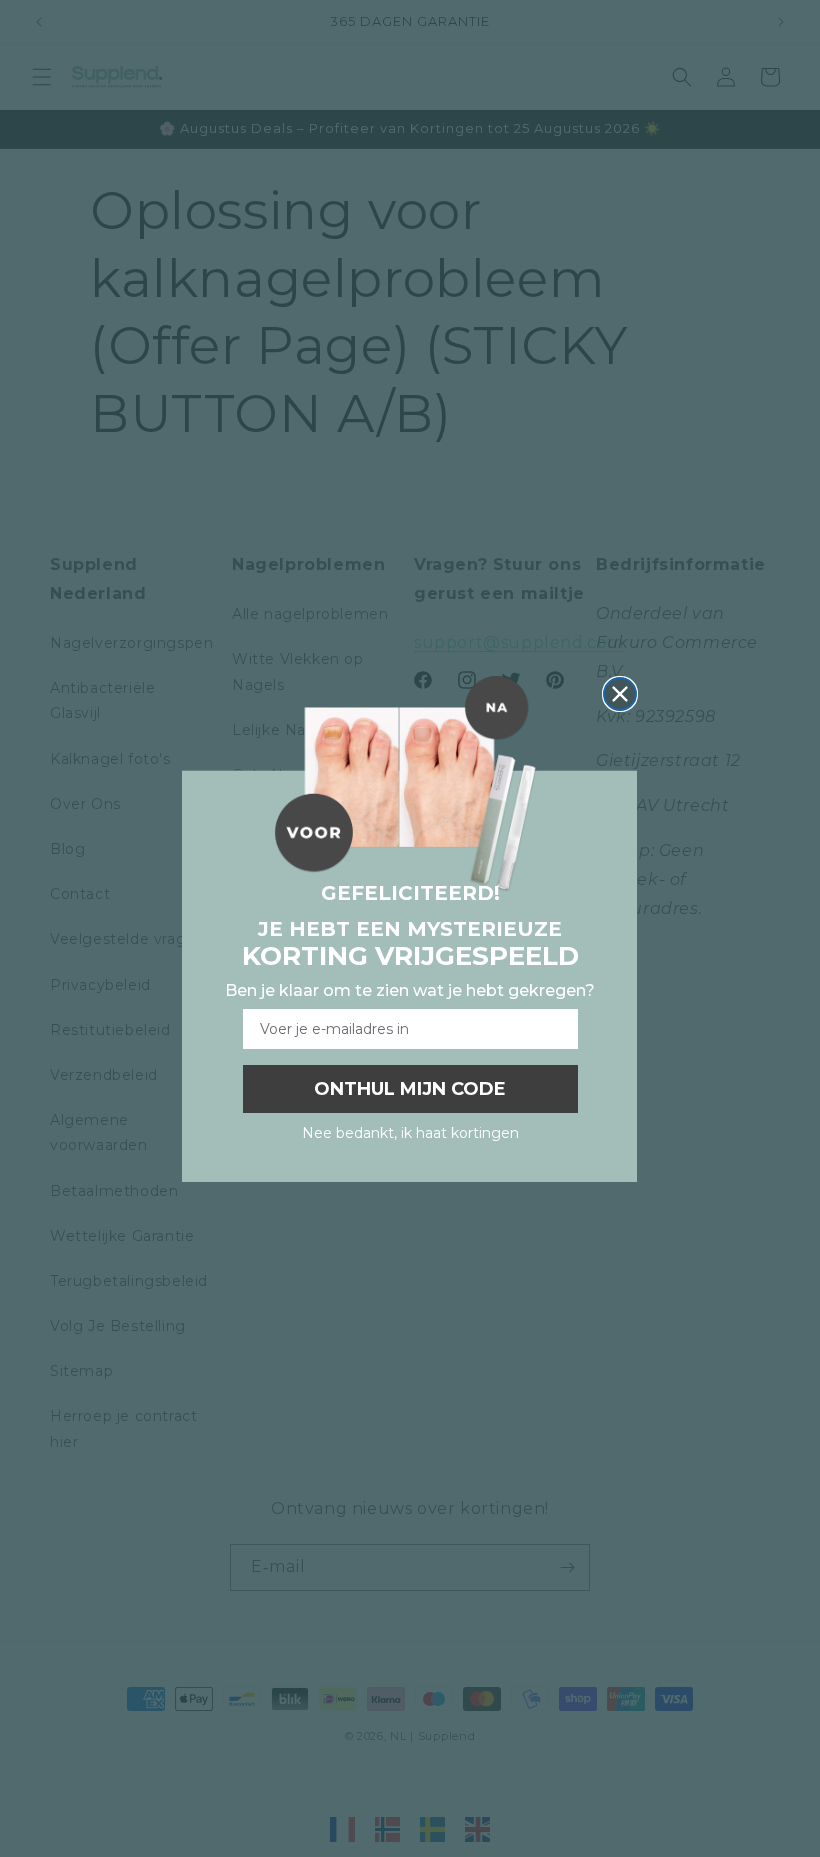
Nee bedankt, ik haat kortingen (410, 1133)
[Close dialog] (620, 694)
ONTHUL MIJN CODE (410, 1089)
